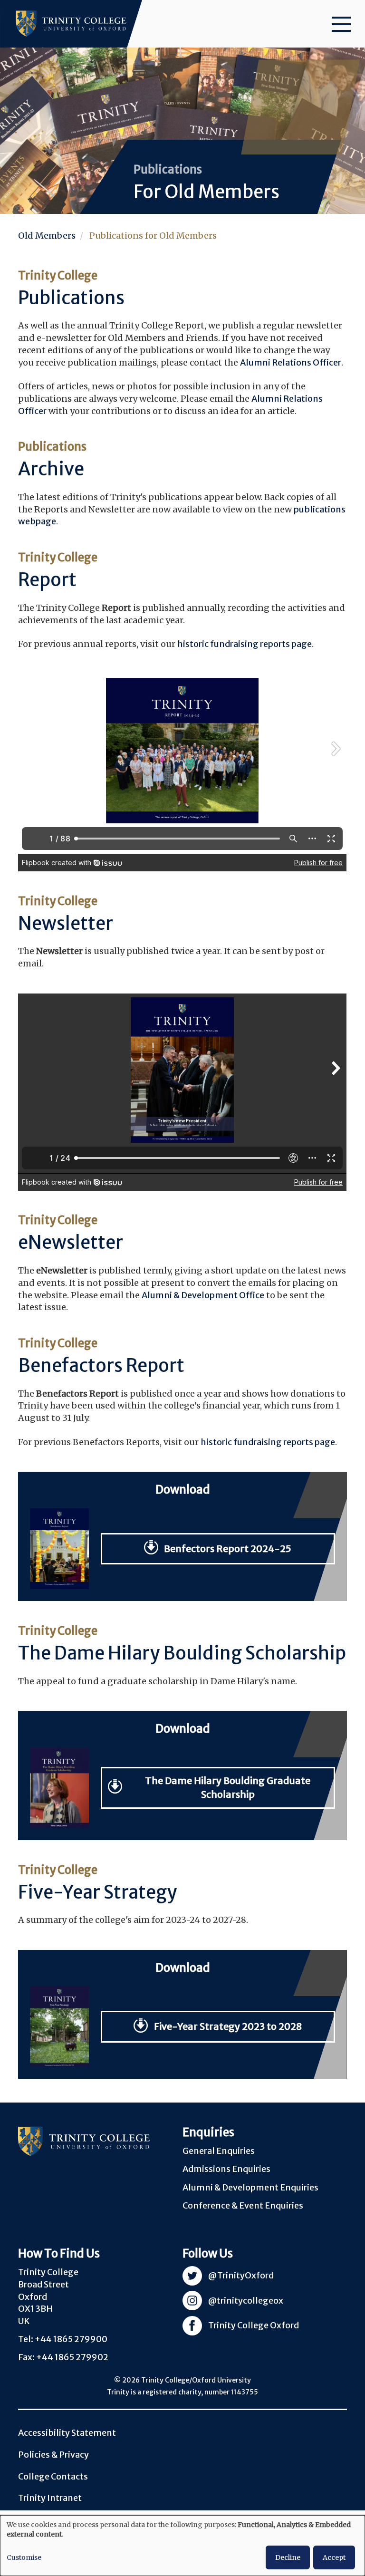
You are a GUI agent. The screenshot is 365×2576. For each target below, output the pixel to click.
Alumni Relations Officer (291, 362)
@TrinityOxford (241, 2275)
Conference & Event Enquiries (243, 2205)
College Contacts (53, 2476)
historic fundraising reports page (245, 644)
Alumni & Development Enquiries (250, 2187)
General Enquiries (219, 2151)
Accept (334, 2557)
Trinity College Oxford (254, 2325)
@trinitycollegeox (246, 2301)
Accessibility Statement (67, 2433)
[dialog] (182, 2546)
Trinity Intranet (50, 2498)
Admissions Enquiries (226, 2169)
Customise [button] (24, 2557)
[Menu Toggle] (341, 24)
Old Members (47, 236)
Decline (288, 2557)
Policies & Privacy (53, 2455)
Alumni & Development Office (203, 1295)
